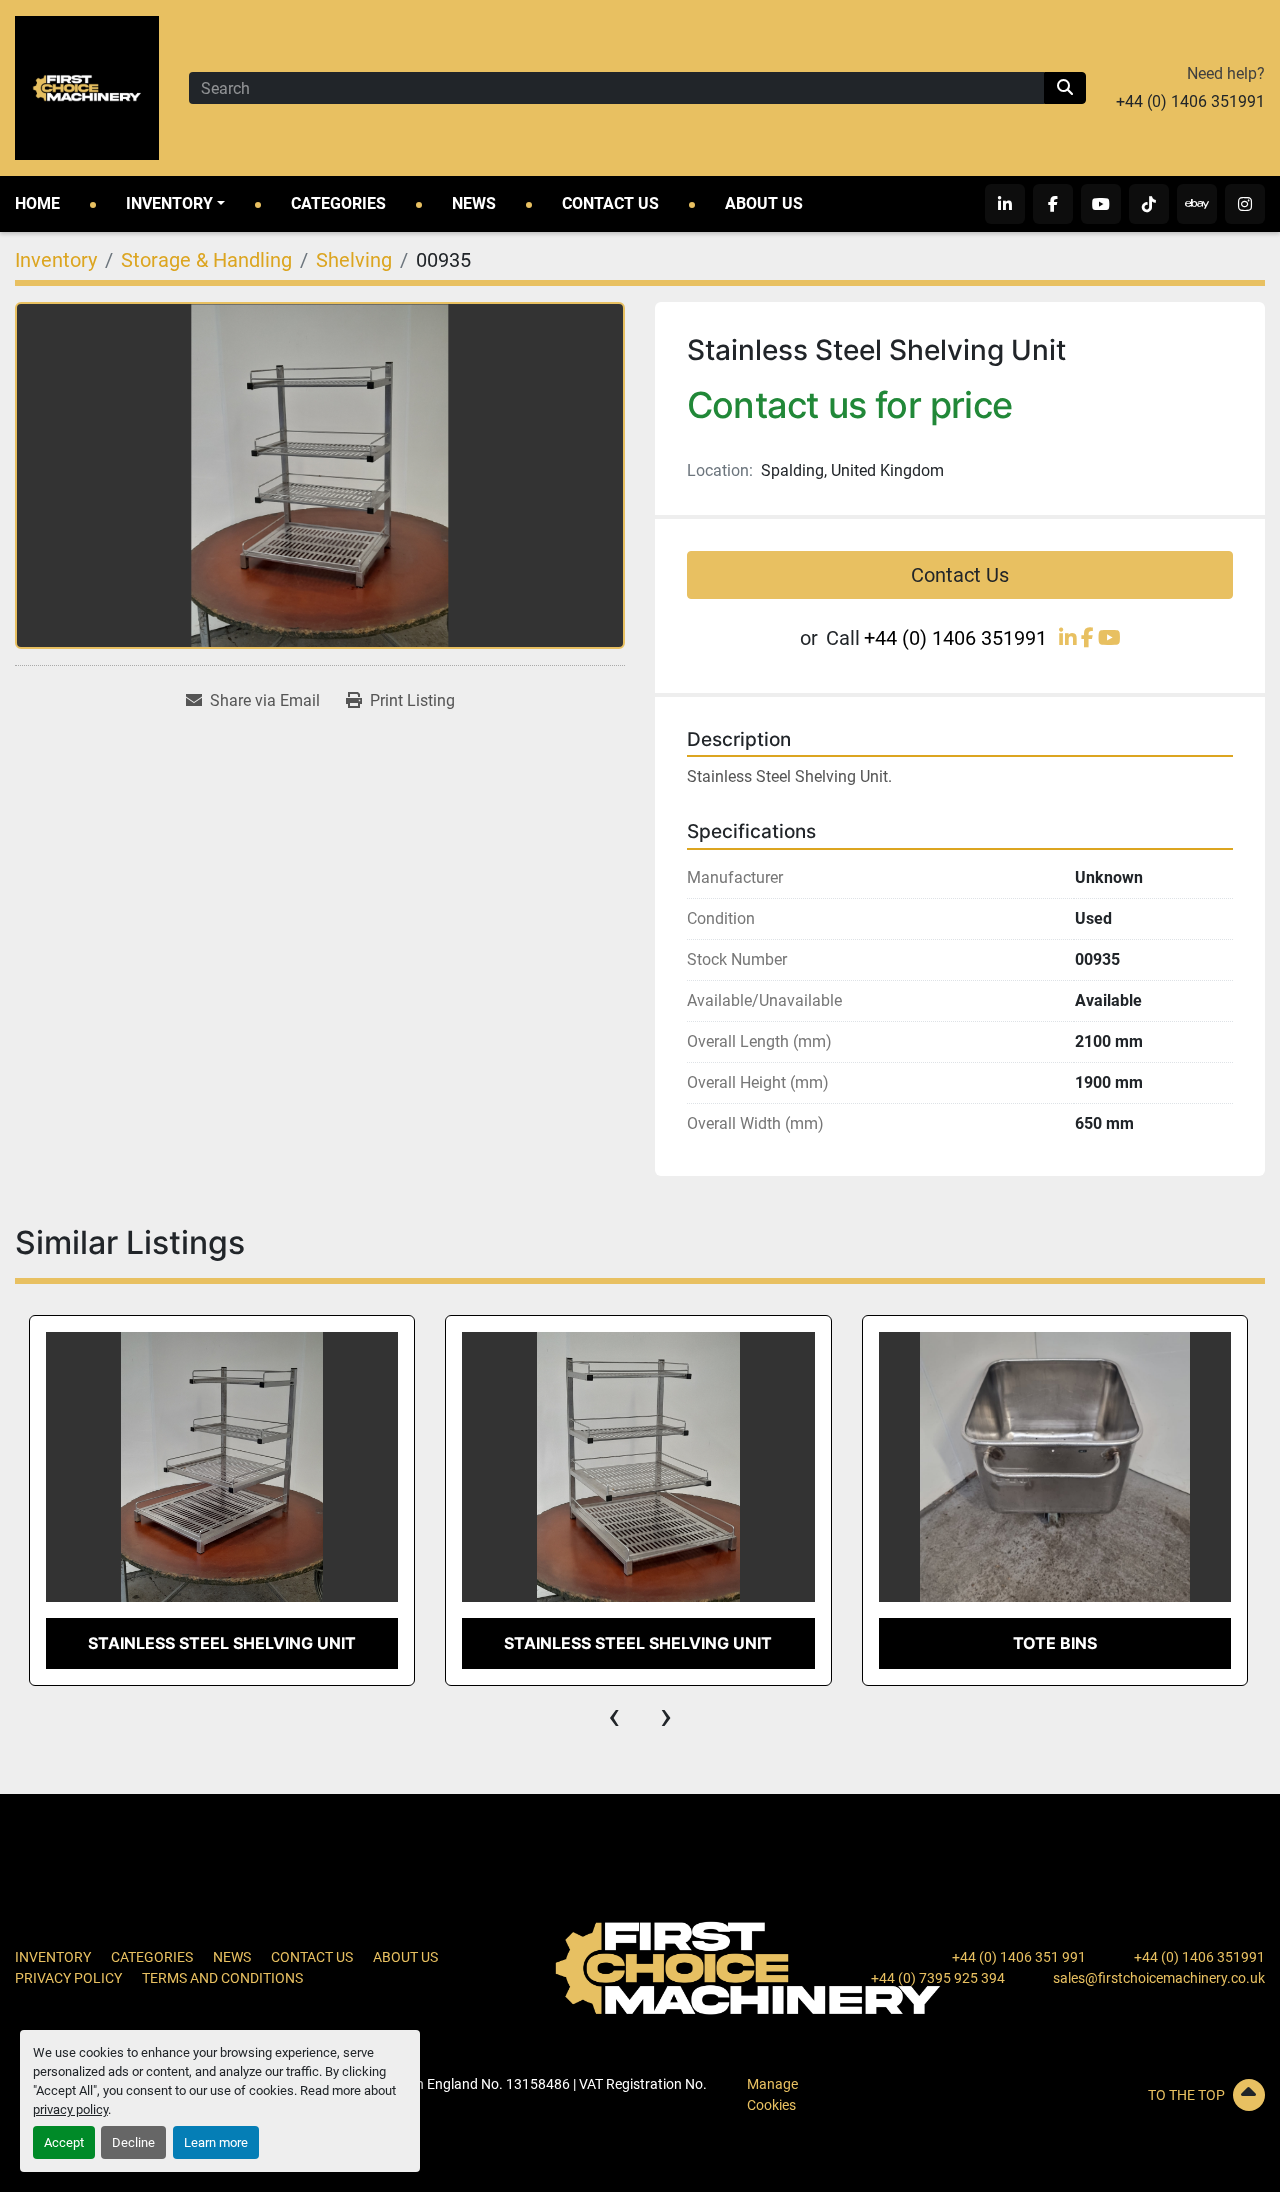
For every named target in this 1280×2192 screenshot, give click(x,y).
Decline (133, 2142)
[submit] (1065, 88)
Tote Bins (1055, 1643)
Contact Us (610, 203)
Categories (338, 203)
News (474, 203)
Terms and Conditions (222, 1978)
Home (37, 203)
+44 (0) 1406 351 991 (1019, 1957)
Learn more (216, 2142)
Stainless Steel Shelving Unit (222, 1643)
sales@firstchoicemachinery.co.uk (1159, 1978)
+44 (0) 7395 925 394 (938, 1978)
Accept (64, 2142)
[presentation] (614, 1716)
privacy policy (70, 2109)
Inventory (169, 203)
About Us (764, 203)
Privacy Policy (68, 1978)
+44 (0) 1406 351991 (1190, 101)
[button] (175, 204)
